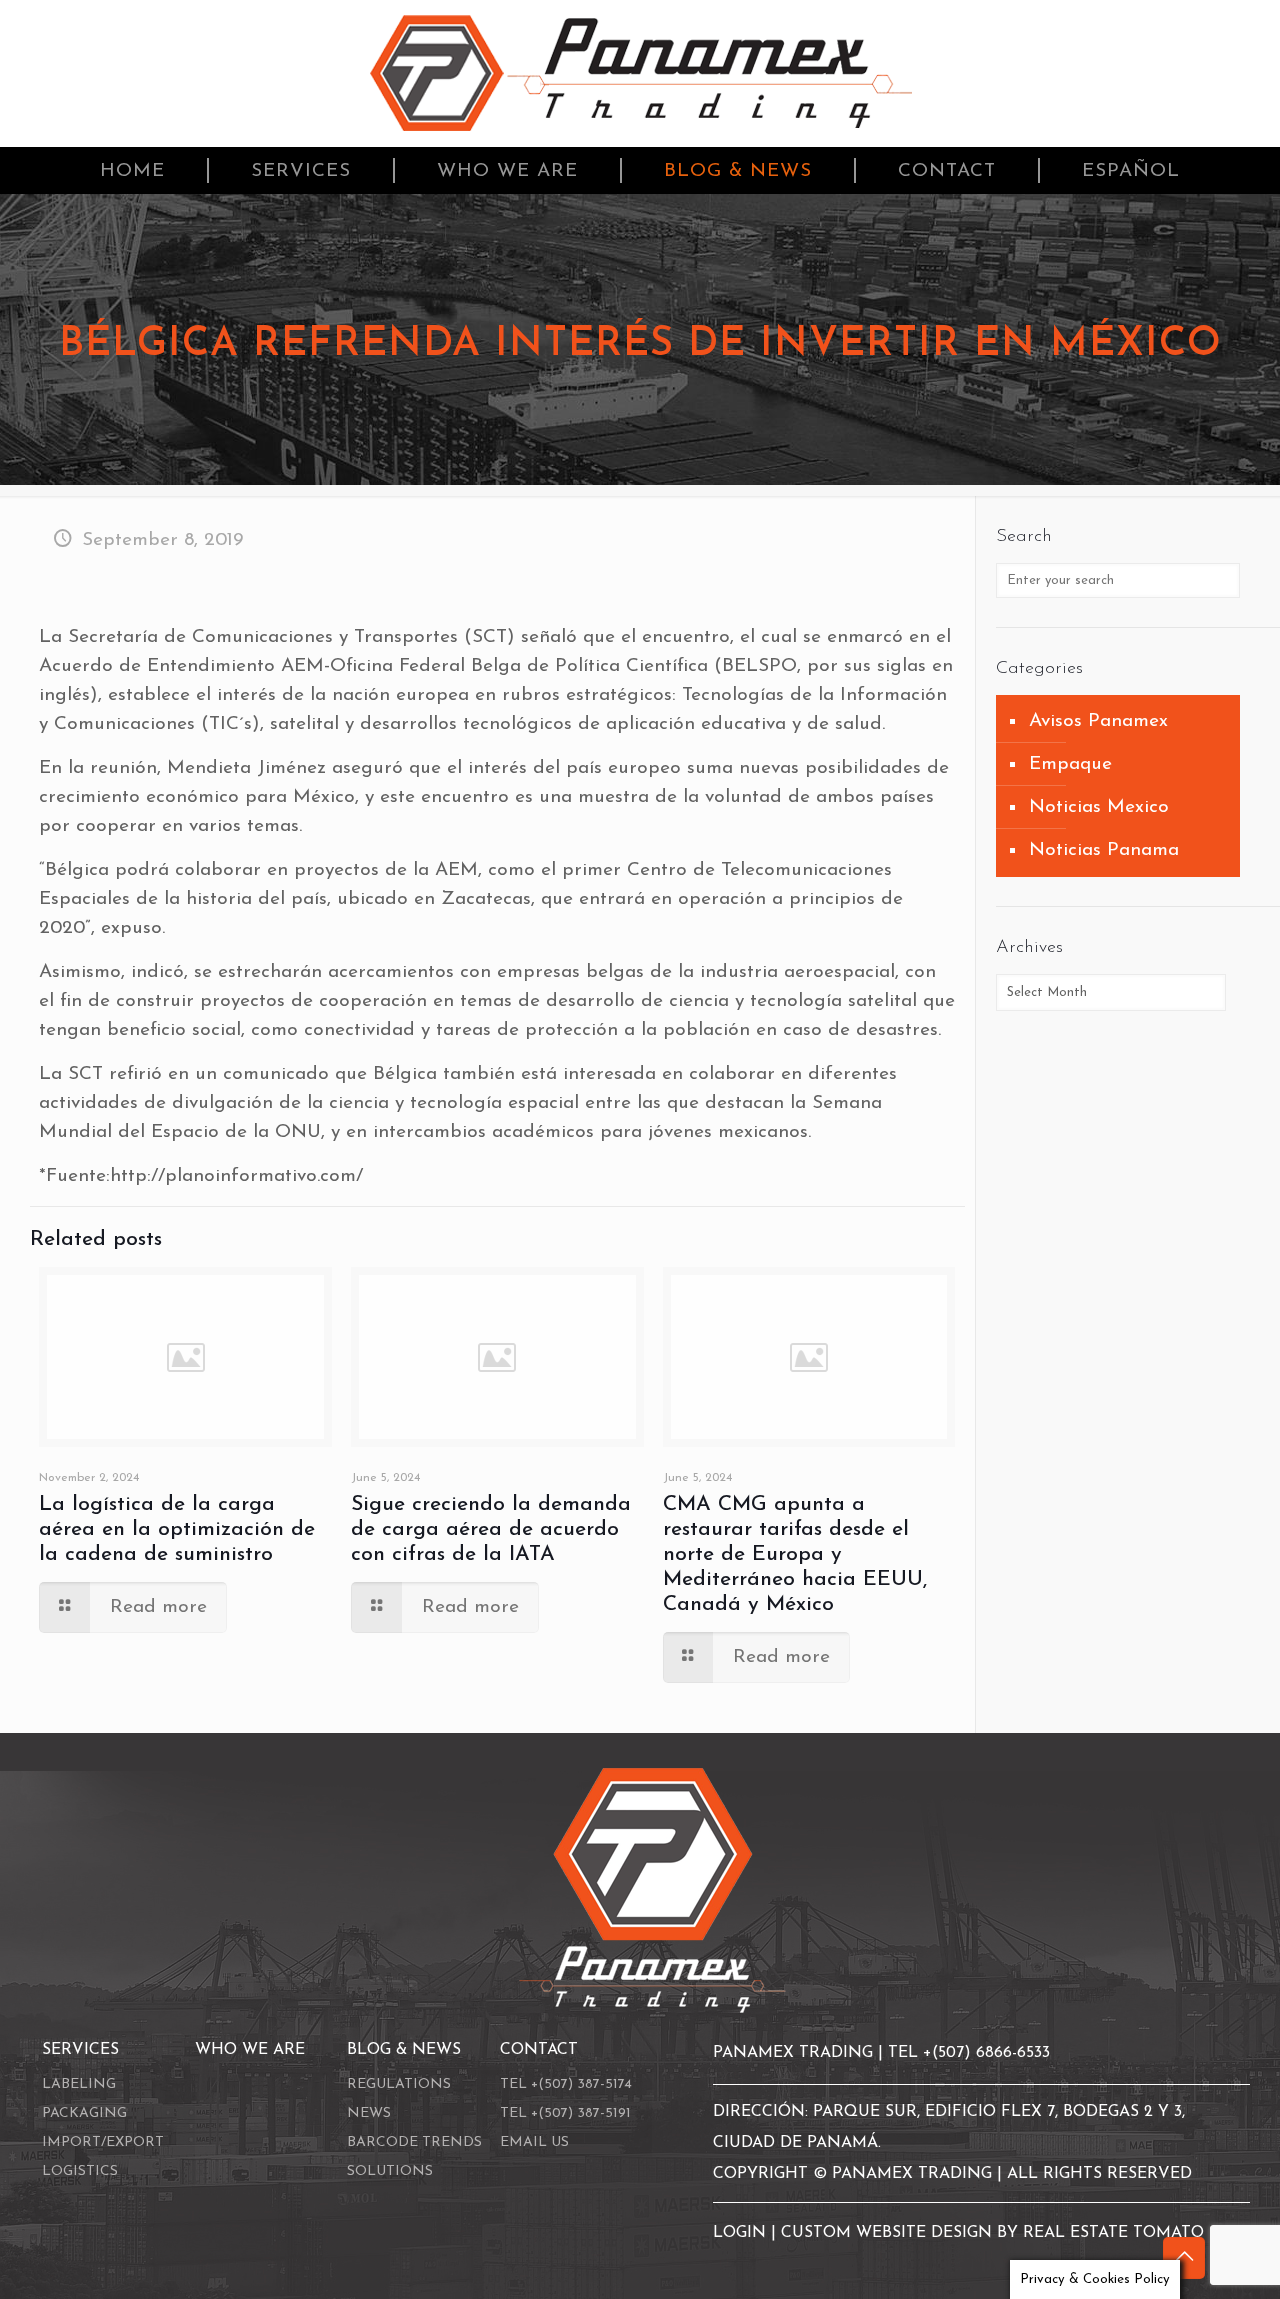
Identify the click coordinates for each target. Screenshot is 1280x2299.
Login (742, 2233)
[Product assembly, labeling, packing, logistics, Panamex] (640, 73)
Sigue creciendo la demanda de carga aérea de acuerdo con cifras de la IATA (491, 1529)
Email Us (534, 2142)
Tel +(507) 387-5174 (566, 2084)
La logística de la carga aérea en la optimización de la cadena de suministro (177, 1529)
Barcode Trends (414, 2142)
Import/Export (103, 2142)
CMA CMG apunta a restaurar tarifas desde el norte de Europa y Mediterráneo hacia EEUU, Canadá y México (795, 1554)
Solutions (390, 2171)
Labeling (79, 2084)
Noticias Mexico (1099, 807)
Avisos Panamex (1098, 721)
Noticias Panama (1104, 850)
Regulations (399, 2084)
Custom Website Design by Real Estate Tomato (992, 2233)
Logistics (80, 2171)
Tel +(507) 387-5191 (565, 2113)
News (369, 2113)
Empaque (1070, 764)
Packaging (84, 2113)
